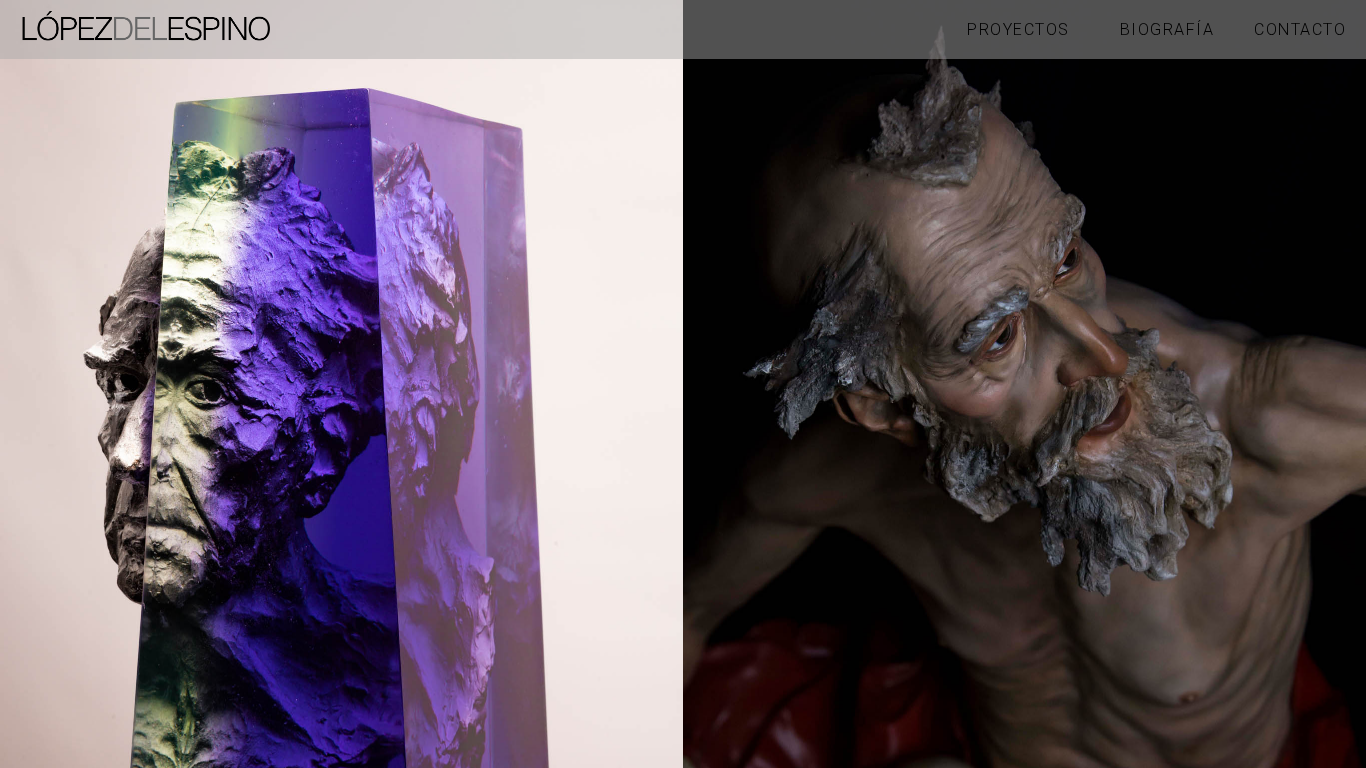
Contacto (1300, 29)
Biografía (1167, 29)
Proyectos (1018, 29)
